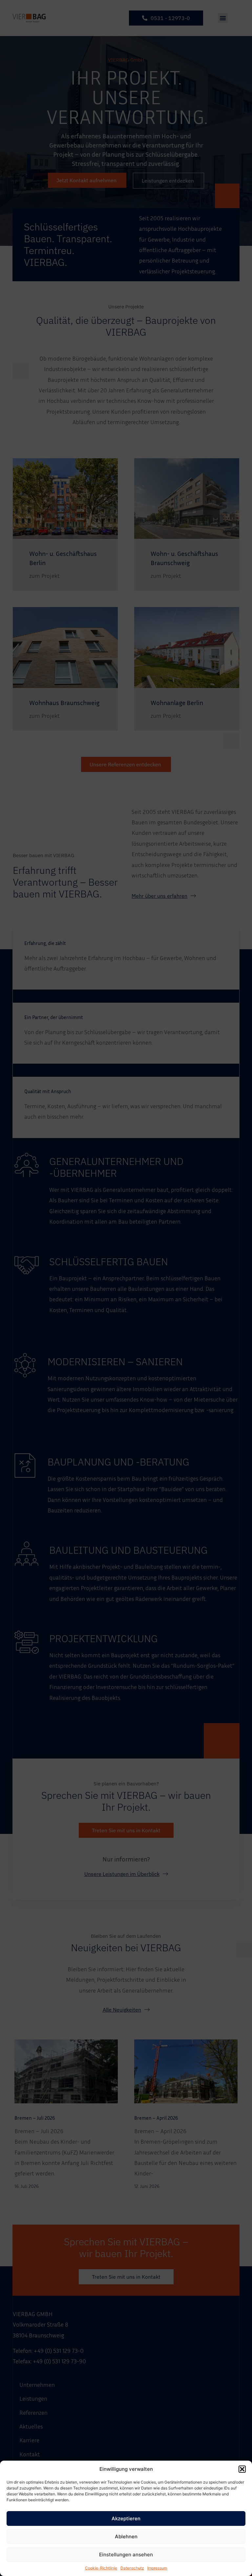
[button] (242, 2469)
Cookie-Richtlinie (101, 2568)
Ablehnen (126, 2537)
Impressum (157, 2568)
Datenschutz (132, 2568)
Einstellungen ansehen (126, 2555)
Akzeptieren (126, 2518)
